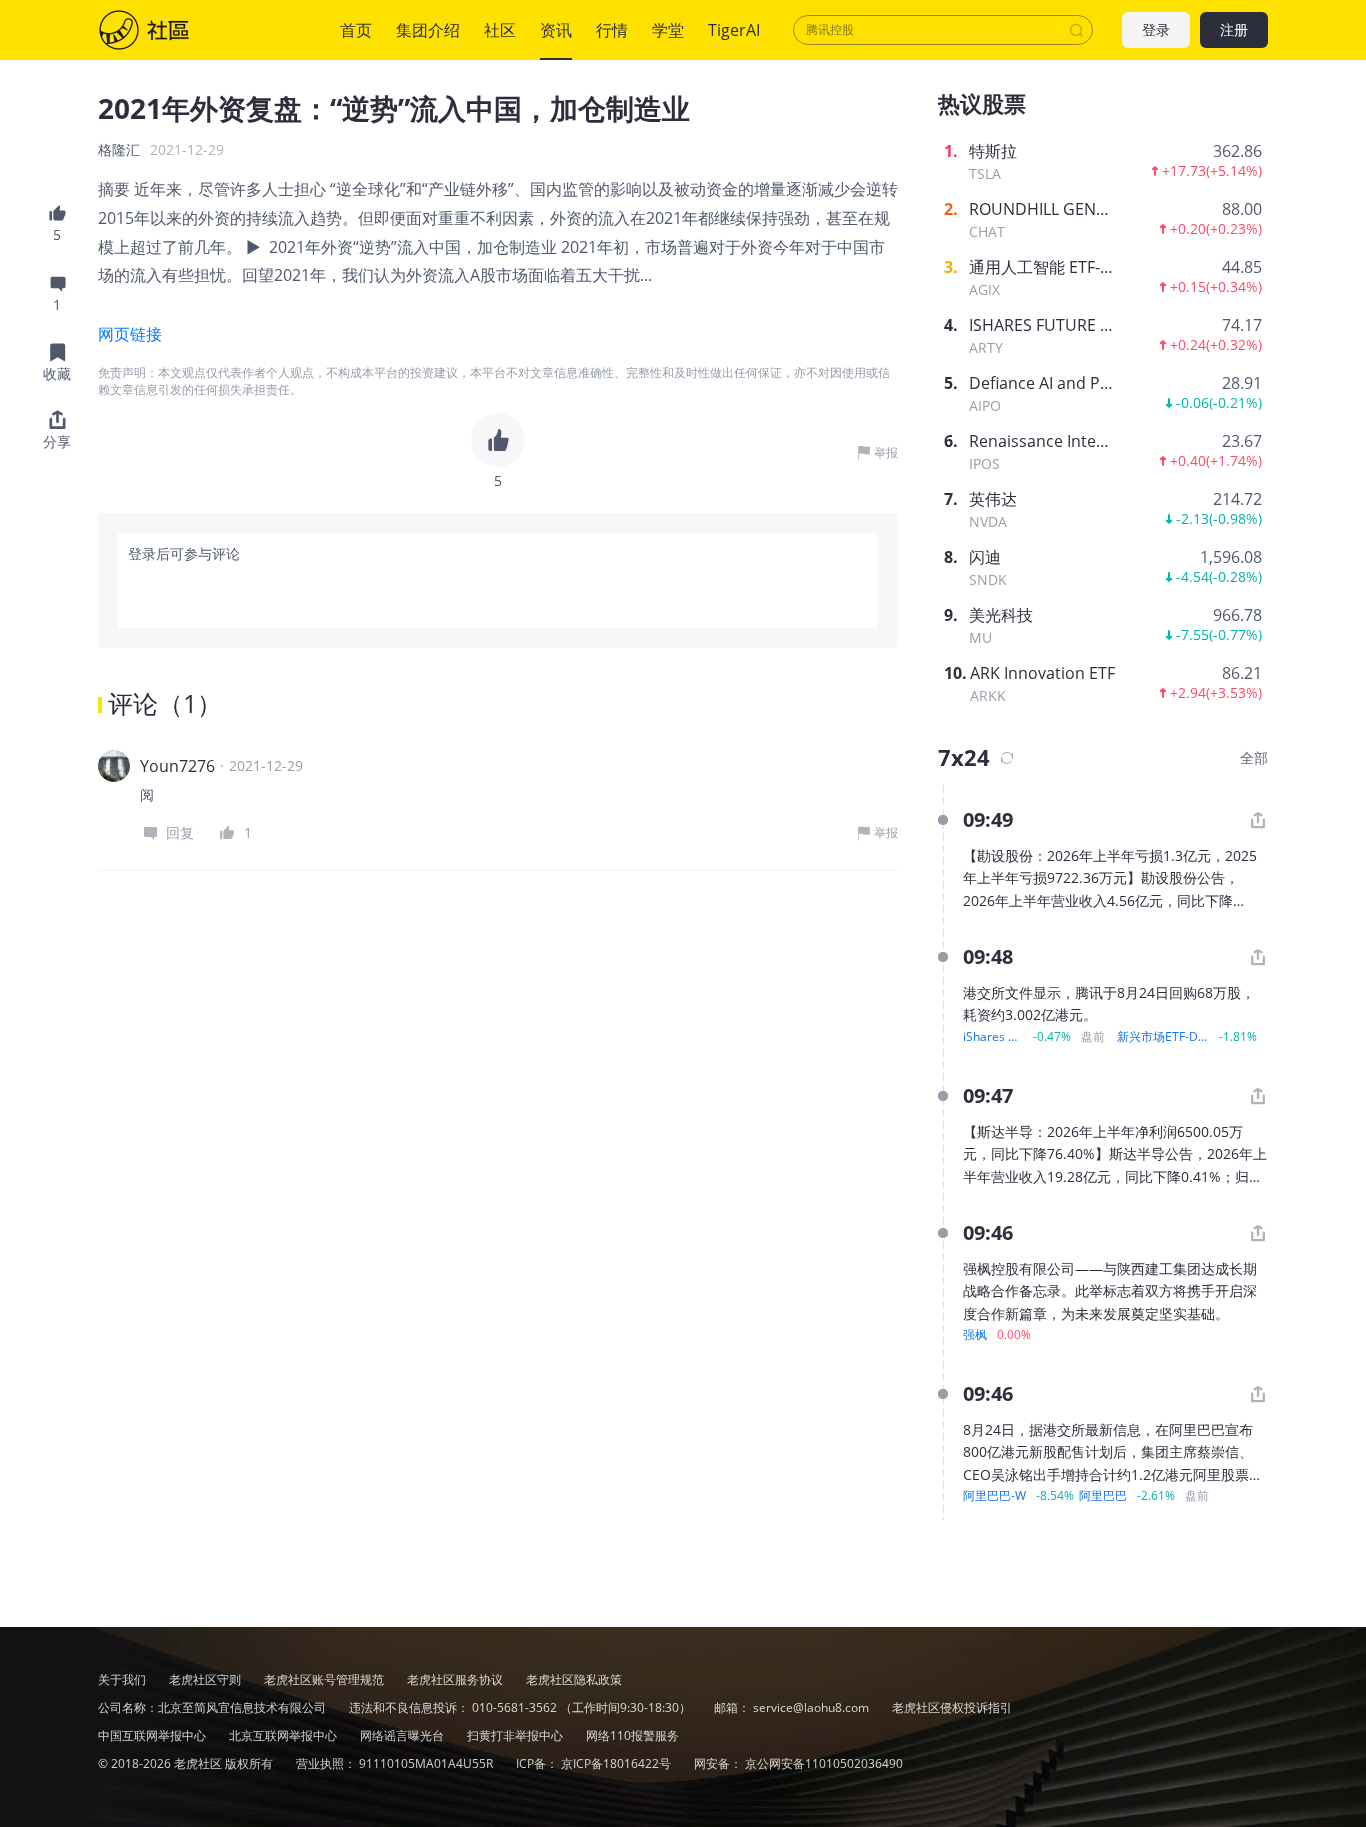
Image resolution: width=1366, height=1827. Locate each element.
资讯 (556, 30)
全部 (1254, 757)
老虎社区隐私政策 (574, 1679)
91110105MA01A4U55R (427, 1763)
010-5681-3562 (514, 1707)
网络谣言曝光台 (403, 1735)
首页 (356, 30)
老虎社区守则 (206, 1679)
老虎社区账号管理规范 (325, 1679)
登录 (1156, 30)
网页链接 (130, 334)
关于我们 (122, 1679)
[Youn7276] (114, 766)
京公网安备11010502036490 (824, 1763)
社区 (164, 30)
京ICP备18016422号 (617, 1763)
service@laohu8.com (811, 1707)
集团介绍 (428, 30)
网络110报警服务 (632, 1735)
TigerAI (734, 30)
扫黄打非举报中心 (516, 1735)
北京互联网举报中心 (284, 1735)
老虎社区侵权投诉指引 (952, 1707)
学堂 (668, 30)
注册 (1234, 30)
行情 (612, 30)
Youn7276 (177, 766)
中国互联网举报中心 (153, 1735)
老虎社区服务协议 (456, 1679)
